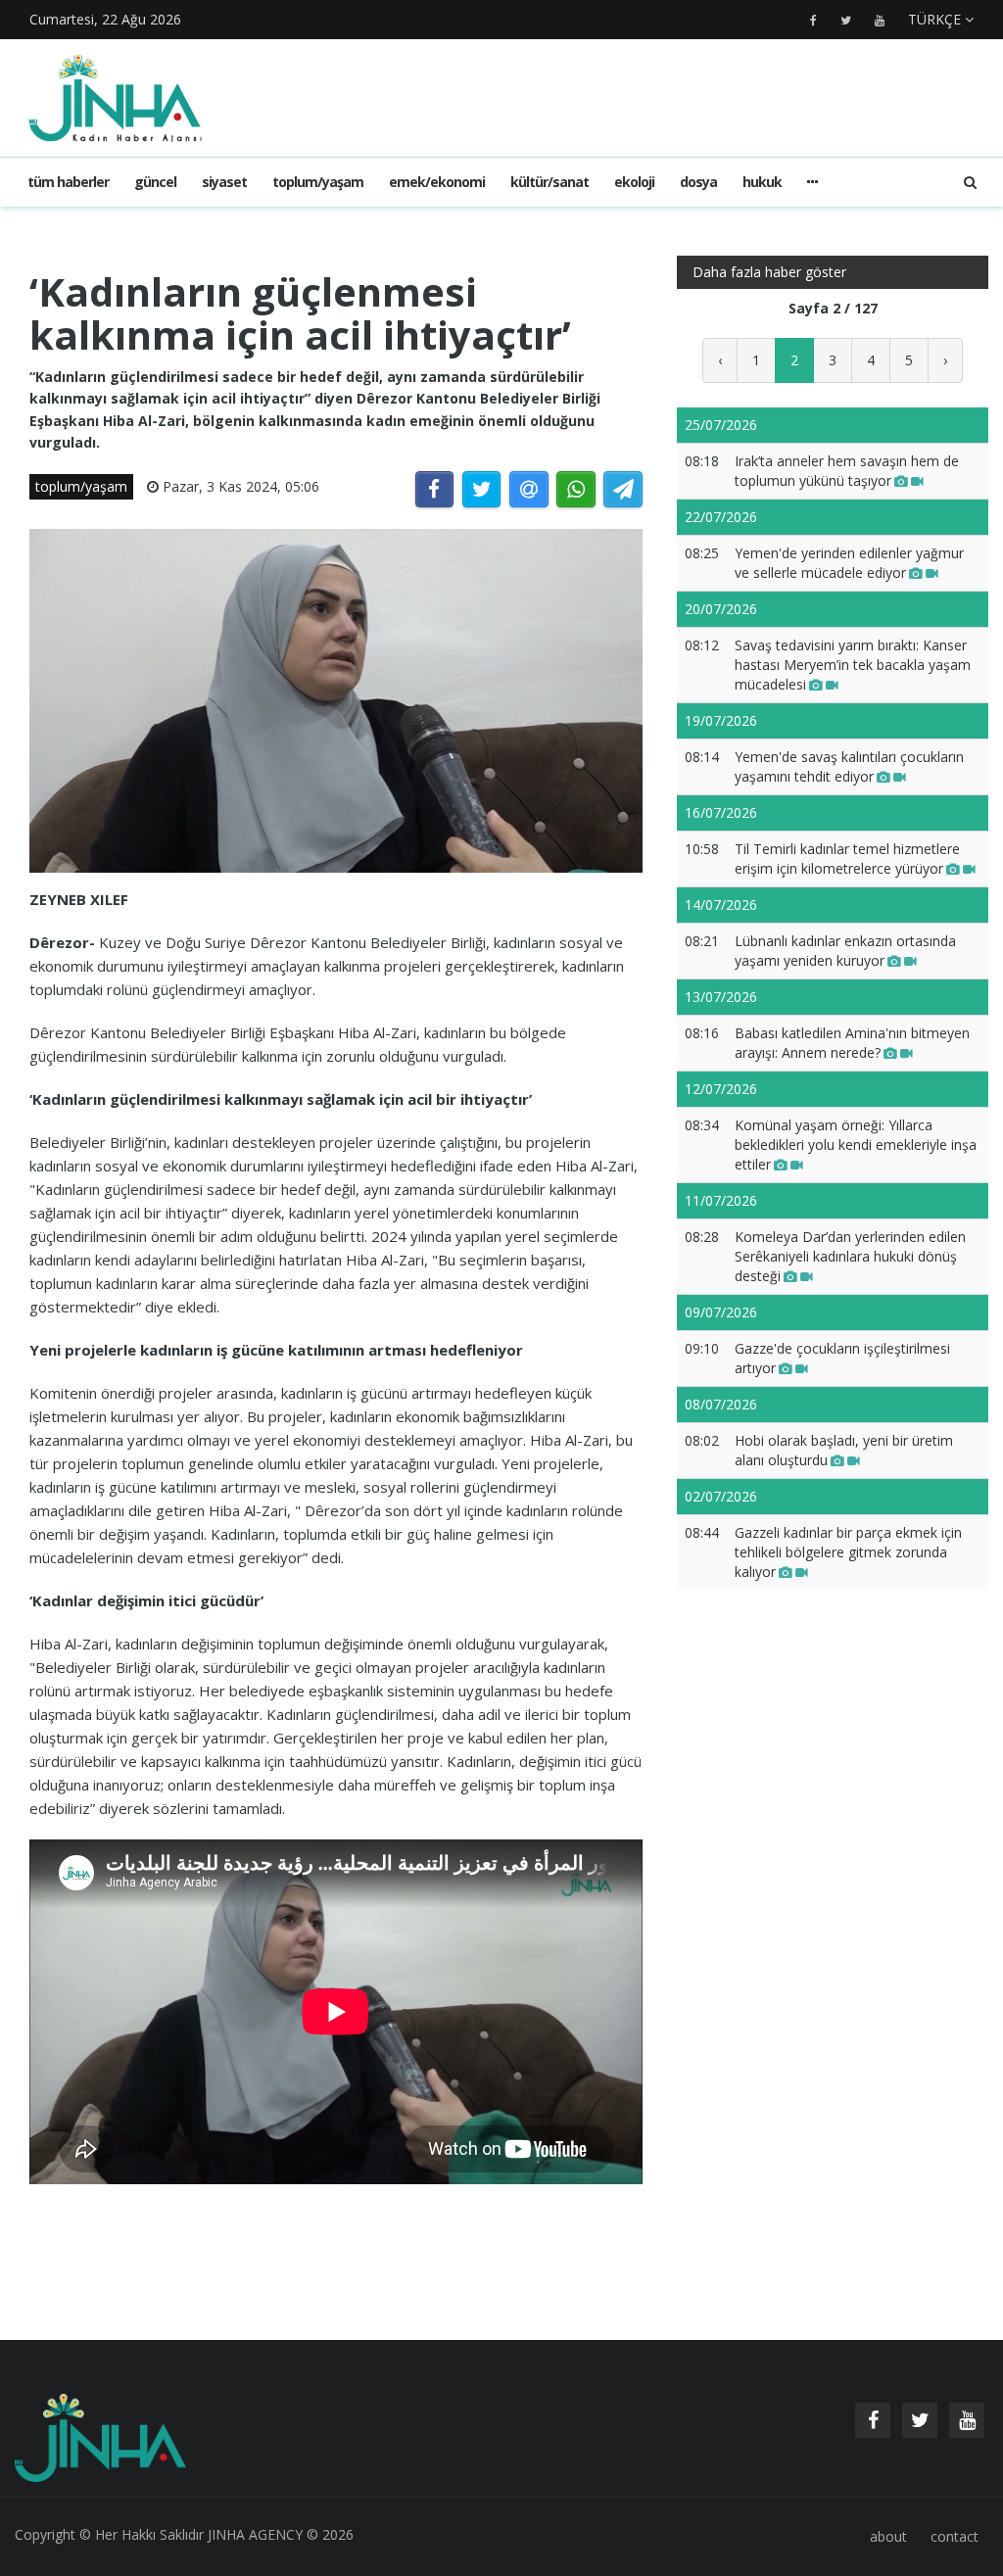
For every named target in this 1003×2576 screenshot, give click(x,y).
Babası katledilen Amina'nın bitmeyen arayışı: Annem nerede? (852, 1043)
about (888, 2536)
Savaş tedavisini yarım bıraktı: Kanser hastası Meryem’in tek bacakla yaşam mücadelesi (853, 665)
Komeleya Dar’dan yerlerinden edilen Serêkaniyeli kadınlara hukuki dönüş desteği (850, 1256)
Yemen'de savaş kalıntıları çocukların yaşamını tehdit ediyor (849, 766)
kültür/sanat (549, 182)
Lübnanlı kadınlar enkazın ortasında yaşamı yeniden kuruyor (845, 951)
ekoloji (634, 182)
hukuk (762, 182)
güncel (155, 182)
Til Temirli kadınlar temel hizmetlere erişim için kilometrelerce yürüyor (847, 859)
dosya (698, 182)
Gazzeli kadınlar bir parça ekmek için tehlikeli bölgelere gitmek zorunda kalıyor (848, 1552)
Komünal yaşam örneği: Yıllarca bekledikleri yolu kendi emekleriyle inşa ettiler (856, 1145)
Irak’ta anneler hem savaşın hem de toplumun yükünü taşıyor (847, 471)
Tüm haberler (68, 182)
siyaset (224, 182)
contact (955, 2536)
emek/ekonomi (437, 182)
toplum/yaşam (318, 182)
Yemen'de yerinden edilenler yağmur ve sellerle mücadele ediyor (849, 563)
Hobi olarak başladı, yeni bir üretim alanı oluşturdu (844, 1450)
